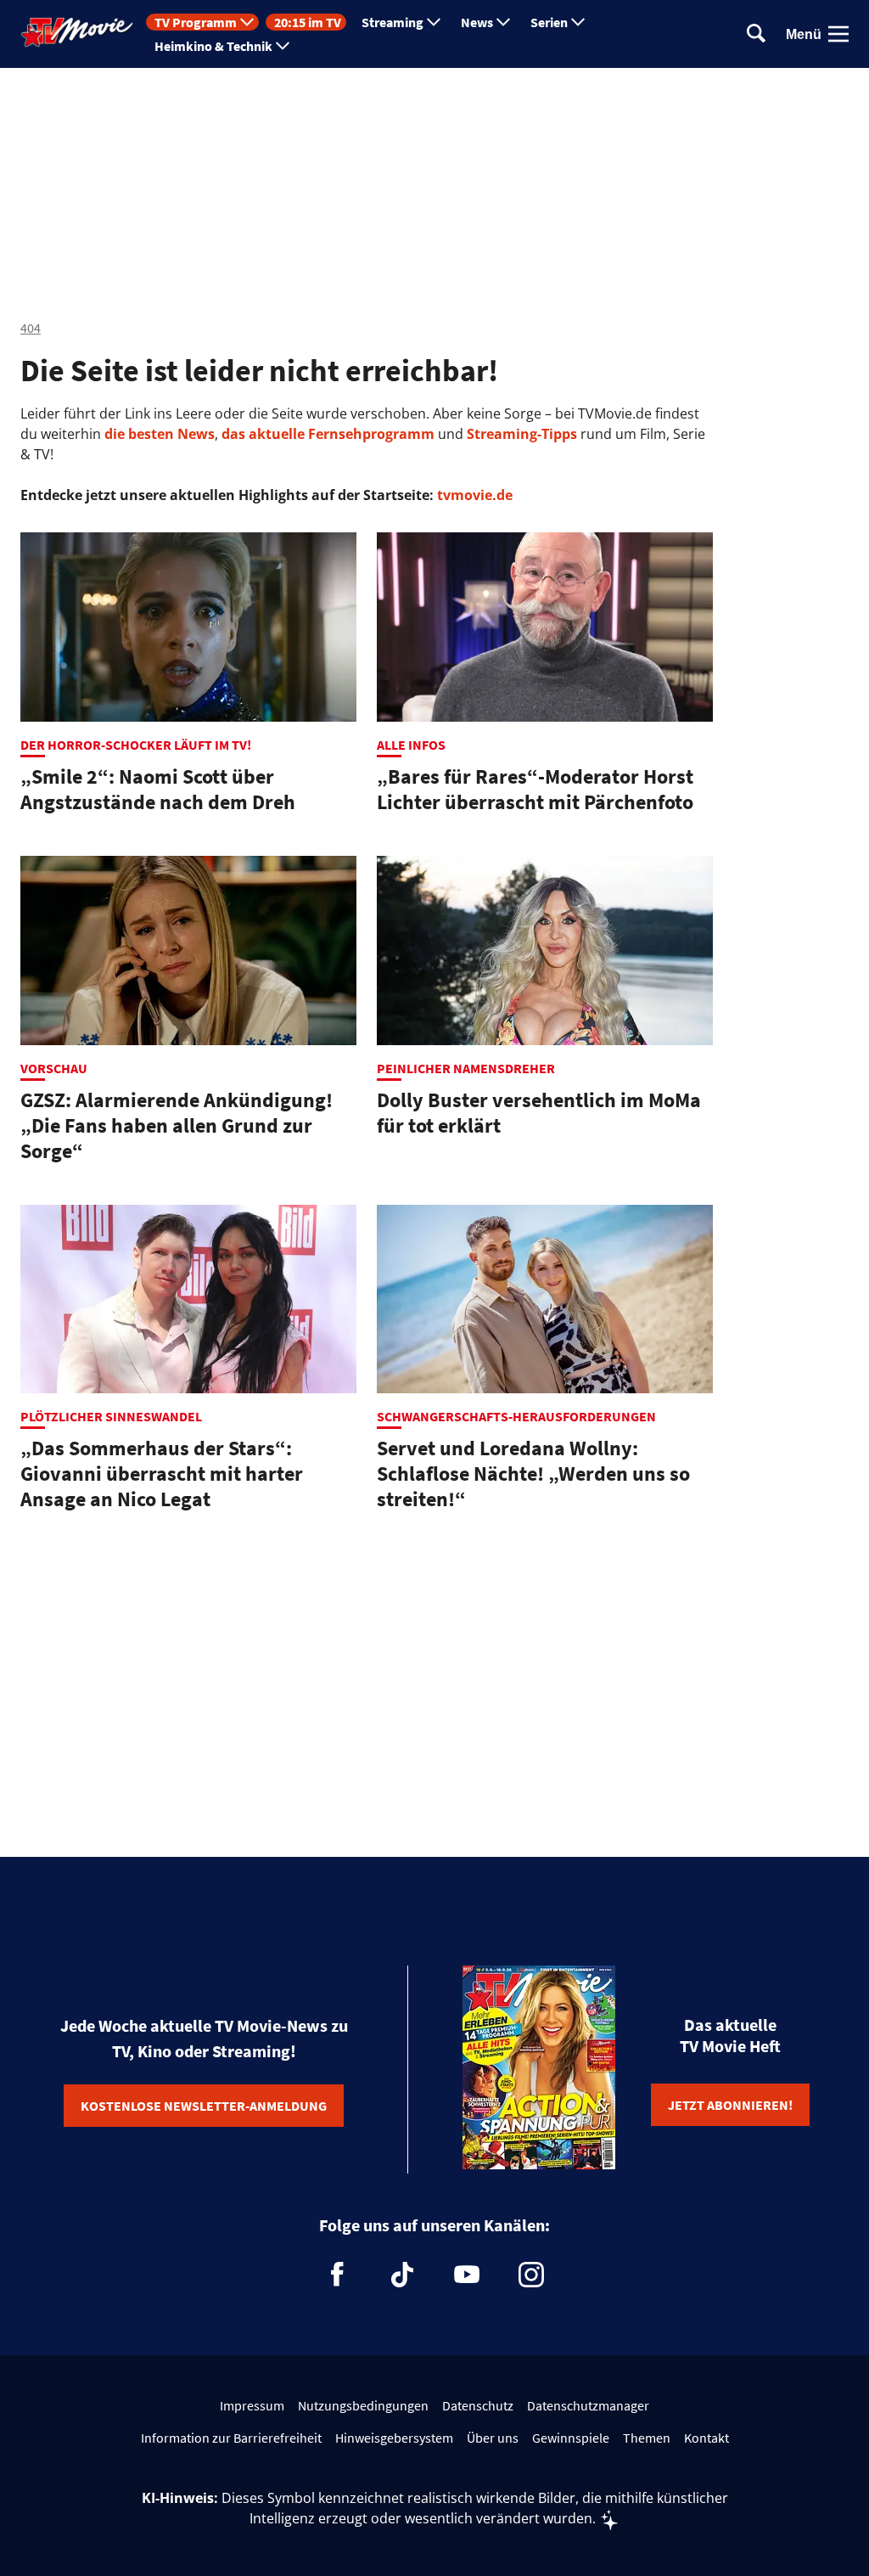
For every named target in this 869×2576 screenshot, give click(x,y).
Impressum (252, 2405)
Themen (647, 2438)
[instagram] (531, 2275)
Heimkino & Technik (213, 46)
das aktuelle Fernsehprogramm (326, 434)
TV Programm (196, 22)
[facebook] (338, 2275)
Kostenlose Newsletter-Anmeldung (204, 2106)
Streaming (392, 22)
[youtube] (467, 2275)
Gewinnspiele (571, 2438)
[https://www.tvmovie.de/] (77, 32)
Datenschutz (478, 2405)
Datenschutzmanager (588, 2405)
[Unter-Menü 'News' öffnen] (503, 22)
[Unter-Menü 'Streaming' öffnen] (434, 22)
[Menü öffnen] (838, 34)
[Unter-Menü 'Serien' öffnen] (578, 22)
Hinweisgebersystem (394, 2438)
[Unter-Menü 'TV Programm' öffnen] (247, 22)
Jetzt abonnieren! (730, 2105)
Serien (549, 22)
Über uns (493, 2438)
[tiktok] (402, 2275)
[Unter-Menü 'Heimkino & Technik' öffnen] (283, 46)
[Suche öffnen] (756, 34)
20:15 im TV (308, 22)
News (477, 22)
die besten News (160, 434)
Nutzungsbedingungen (363, 2405)
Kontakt (706, 2438)
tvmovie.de (475, 495)
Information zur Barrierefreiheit (231, 2438)
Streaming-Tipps (522, 434)
